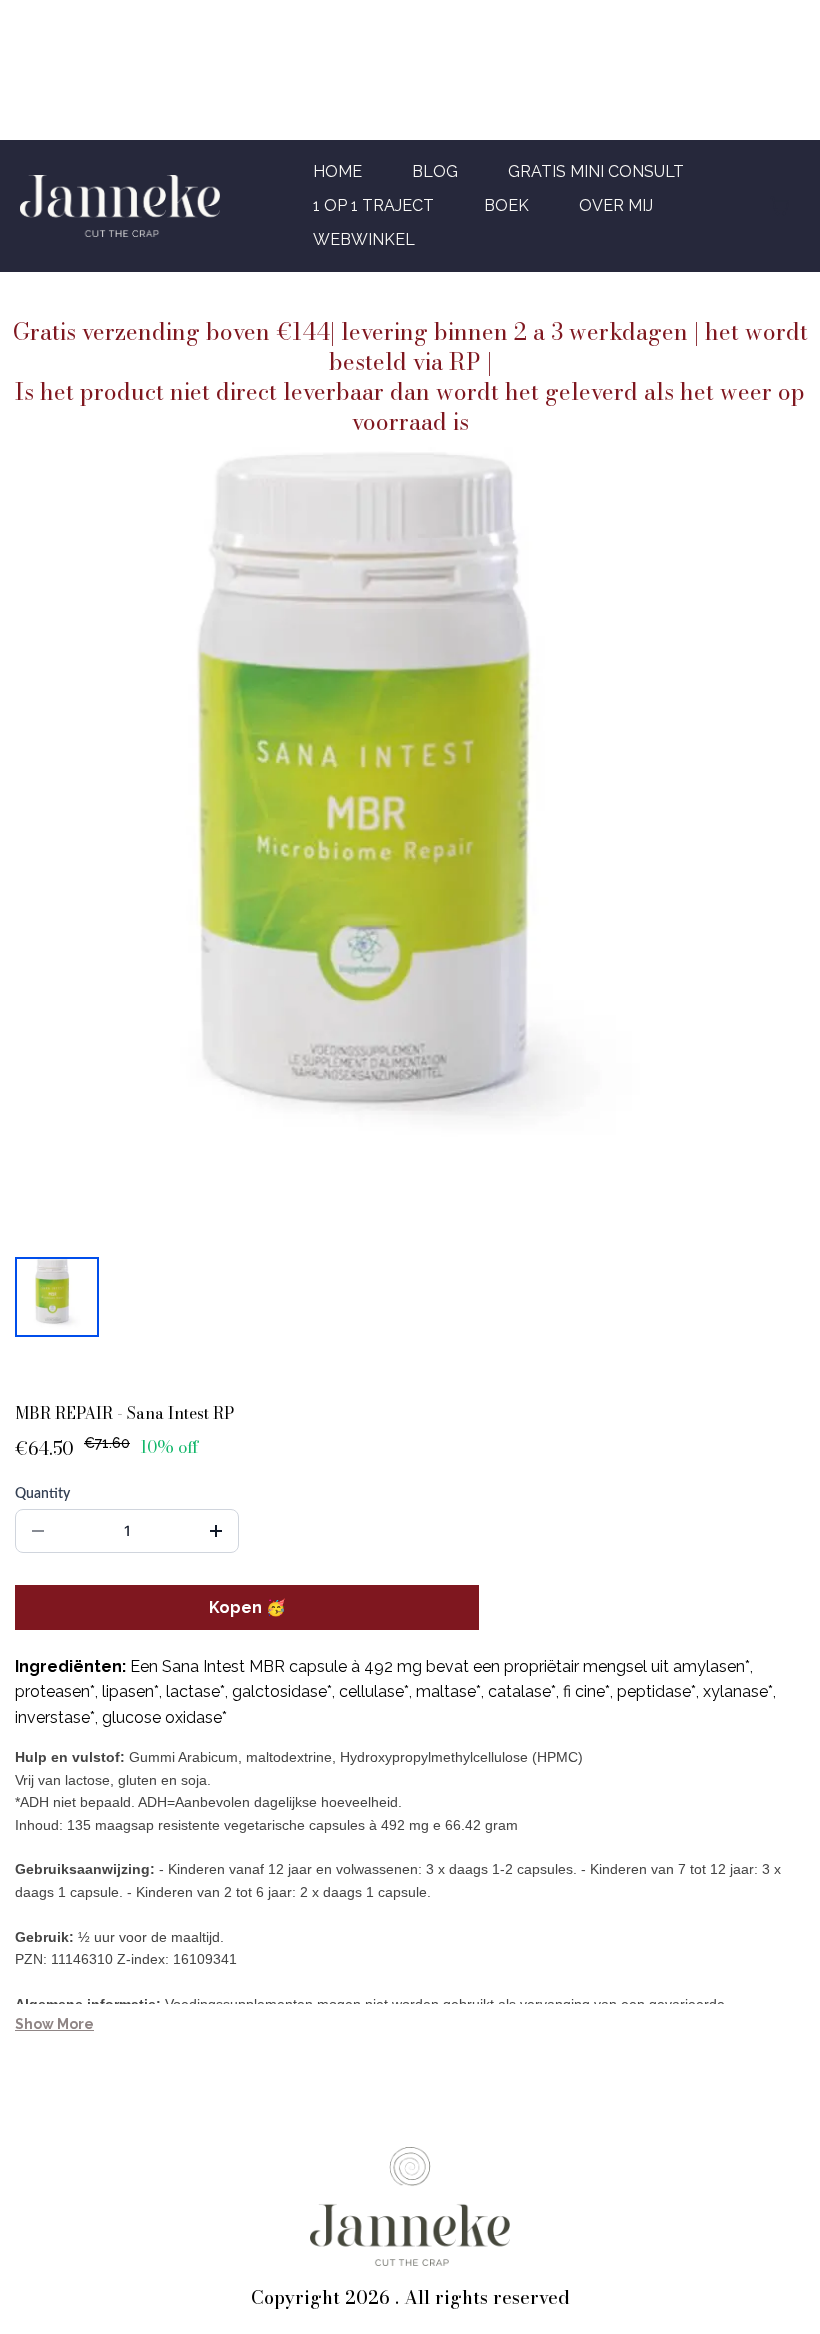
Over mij (616, 205)
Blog (435, 171)
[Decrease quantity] (38, 1531)
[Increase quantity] (216, 1531)
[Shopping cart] (780, 206)
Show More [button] (54, 2024)
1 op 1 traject (373, 205)
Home (337, 171)
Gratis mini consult (596, 171)
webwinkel (364, 239)
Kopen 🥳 (247, 1607)
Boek (506, 205)
